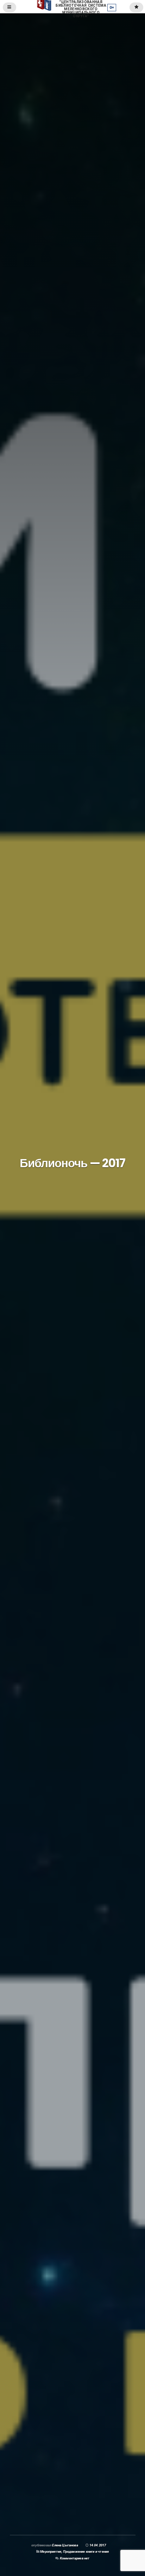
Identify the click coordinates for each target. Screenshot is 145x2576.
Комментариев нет (75, 2558)
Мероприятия (51, 2551)
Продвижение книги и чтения (86, 2551)
